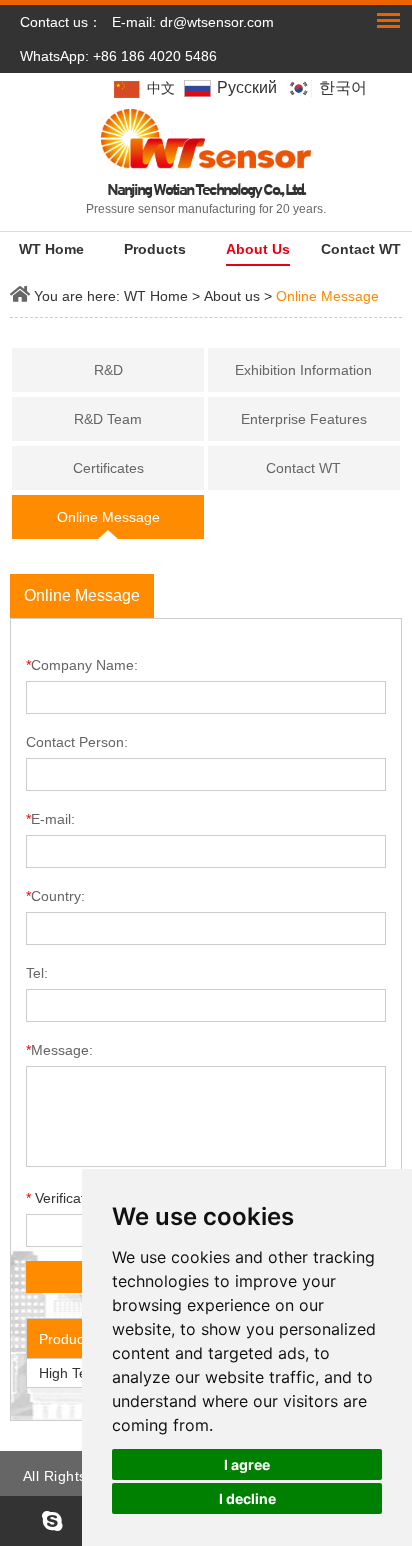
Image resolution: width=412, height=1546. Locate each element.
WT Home (51, 249)
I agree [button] (247, 1464)
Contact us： (61, 22)
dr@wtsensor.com (217, 22)
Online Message (327, 296)
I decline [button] (247, 1498)
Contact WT (361, 249)
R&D (108, 370)
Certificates (108, 468)
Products (155, 249)
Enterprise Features (304, 419)
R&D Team (108, 419)
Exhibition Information (303, 370)
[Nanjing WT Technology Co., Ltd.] (205, 139)
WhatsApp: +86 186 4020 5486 (118, 56)
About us (258, 249)
